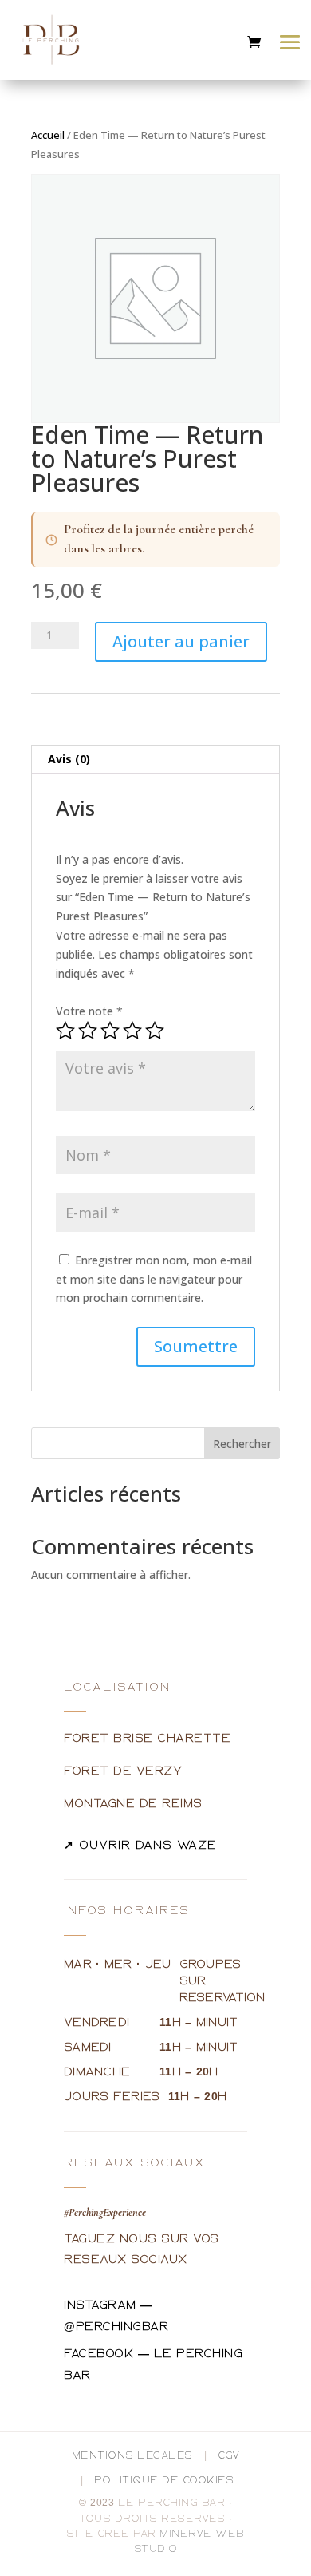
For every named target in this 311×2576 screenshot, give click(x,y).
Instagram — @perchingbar (116, 2316)
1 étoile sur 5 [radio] (65, 1031)
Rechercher (242, 1444)
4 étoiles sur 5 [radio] (132, 1031)
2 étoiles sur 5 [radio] (88, 1031)
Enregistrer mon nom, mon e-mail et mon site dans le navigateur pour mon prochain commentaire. (154, 1279)
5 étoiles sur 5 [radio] (155, 1031)
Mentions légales (132, 2456)
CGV (229, 2456)
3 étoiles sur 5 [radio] (110, 1031)
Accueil (48, 135)
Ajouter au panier (181, 641)
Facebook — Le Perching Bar (153, 2364)
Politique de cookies (164, 2481)
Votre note (89, 1011)
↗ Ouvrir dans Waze (140, 1845)
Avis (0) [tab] (69, 759)
